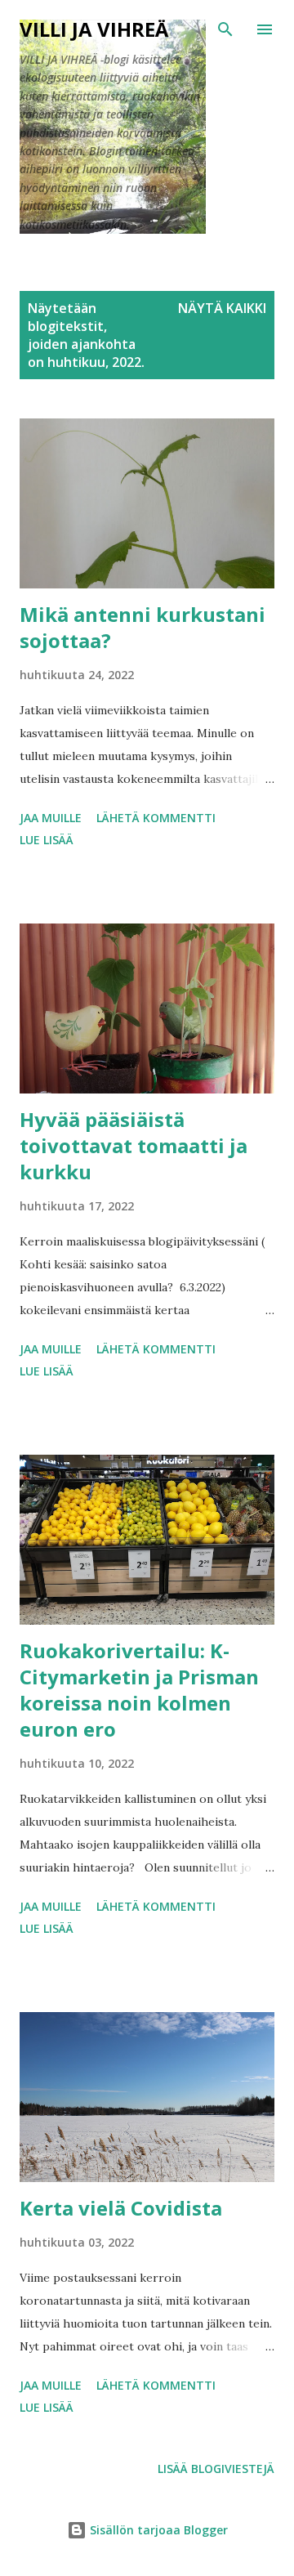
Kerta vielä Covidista (121, 2208)
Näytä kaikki (222, 308)
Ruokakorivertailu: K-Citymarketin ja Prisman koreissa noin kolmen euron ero (139, 1690)
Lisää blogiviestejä (216, 2469)
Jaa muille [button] (51, 818)
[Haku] (225, 29)
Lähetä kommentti (156, 818)
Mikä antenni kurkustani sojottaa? (143, 627)
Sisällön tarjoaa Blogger (157, 2530)
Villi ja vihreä (94, 29)
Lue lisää (47, 840)
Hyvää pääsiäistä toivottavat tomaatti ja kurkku (134, 1145)
